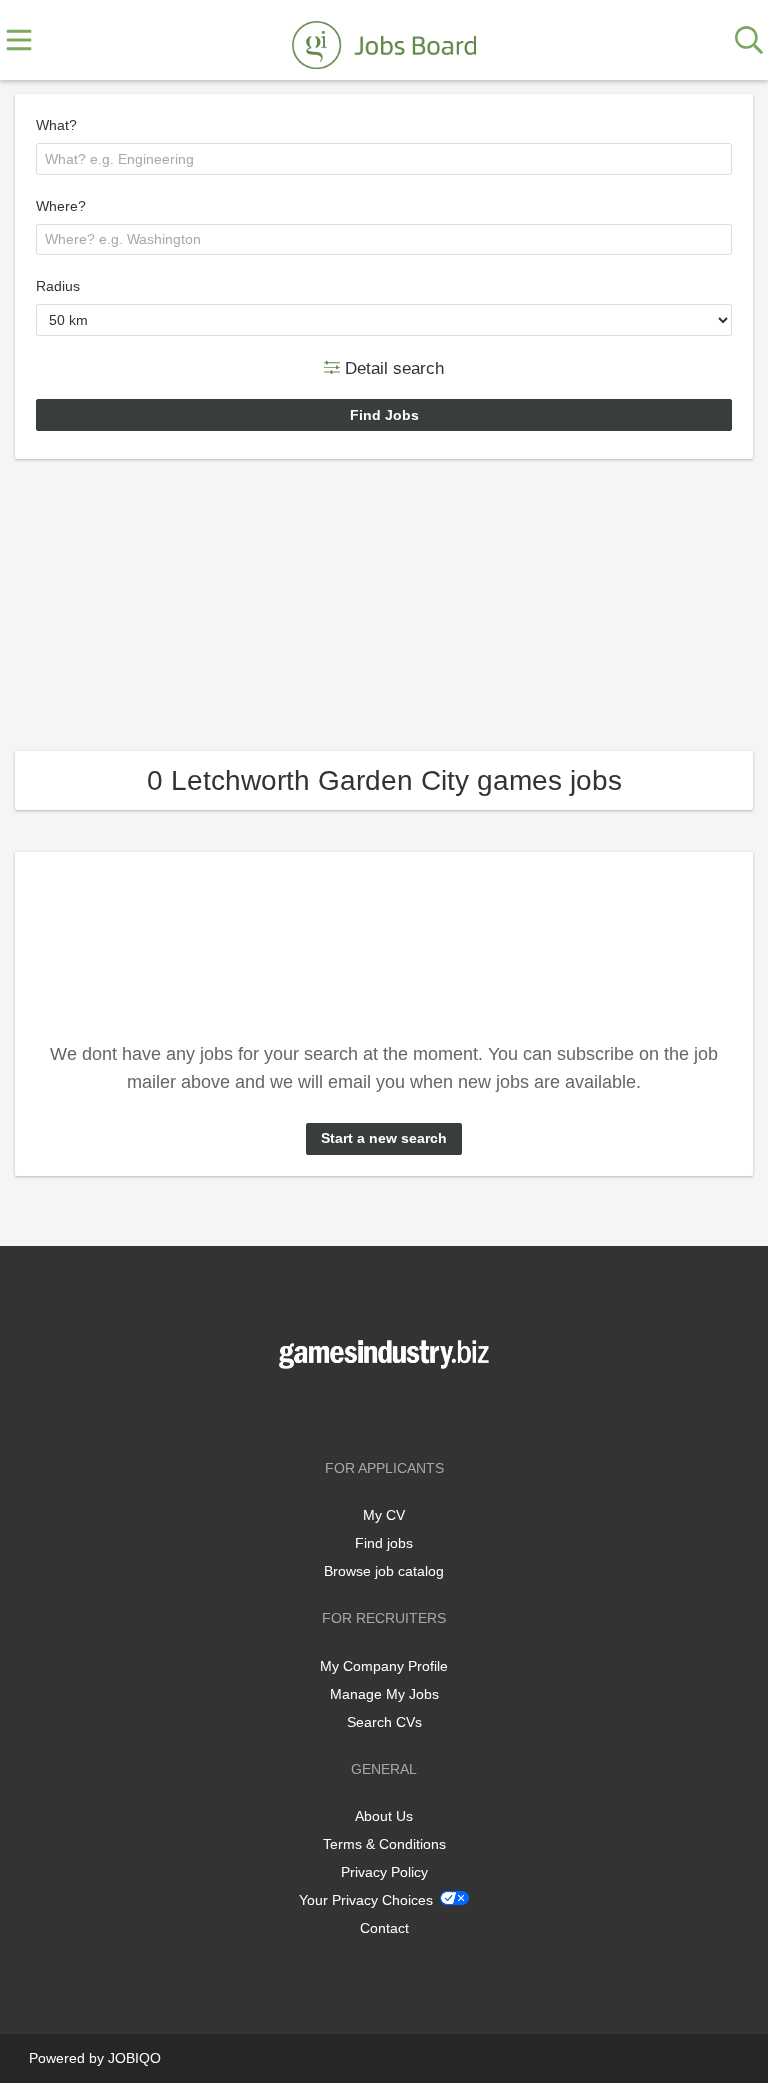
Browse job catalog (384, 1571)
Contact (384, 1928)
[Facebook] (354, 1410)
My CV (384, 1515)
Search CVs (384, 1722)
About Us (384, 1816)
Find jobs (384, 1543)
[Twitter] (387, 1410)
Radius (58, 286)
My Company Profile (384, 1666)
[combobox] (384, 159)
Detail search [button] (392, 367)
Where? (61, 206)
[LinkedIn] (417, 1410)
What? (56, 125)
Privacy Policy (384, 1872)
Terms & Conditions (384, 1844)
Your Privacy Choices (366, 1900)
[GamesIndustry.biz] (384, 41)
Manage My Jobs (384, 1694)
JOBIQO (134, 2058)
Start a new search (384, 1138)
